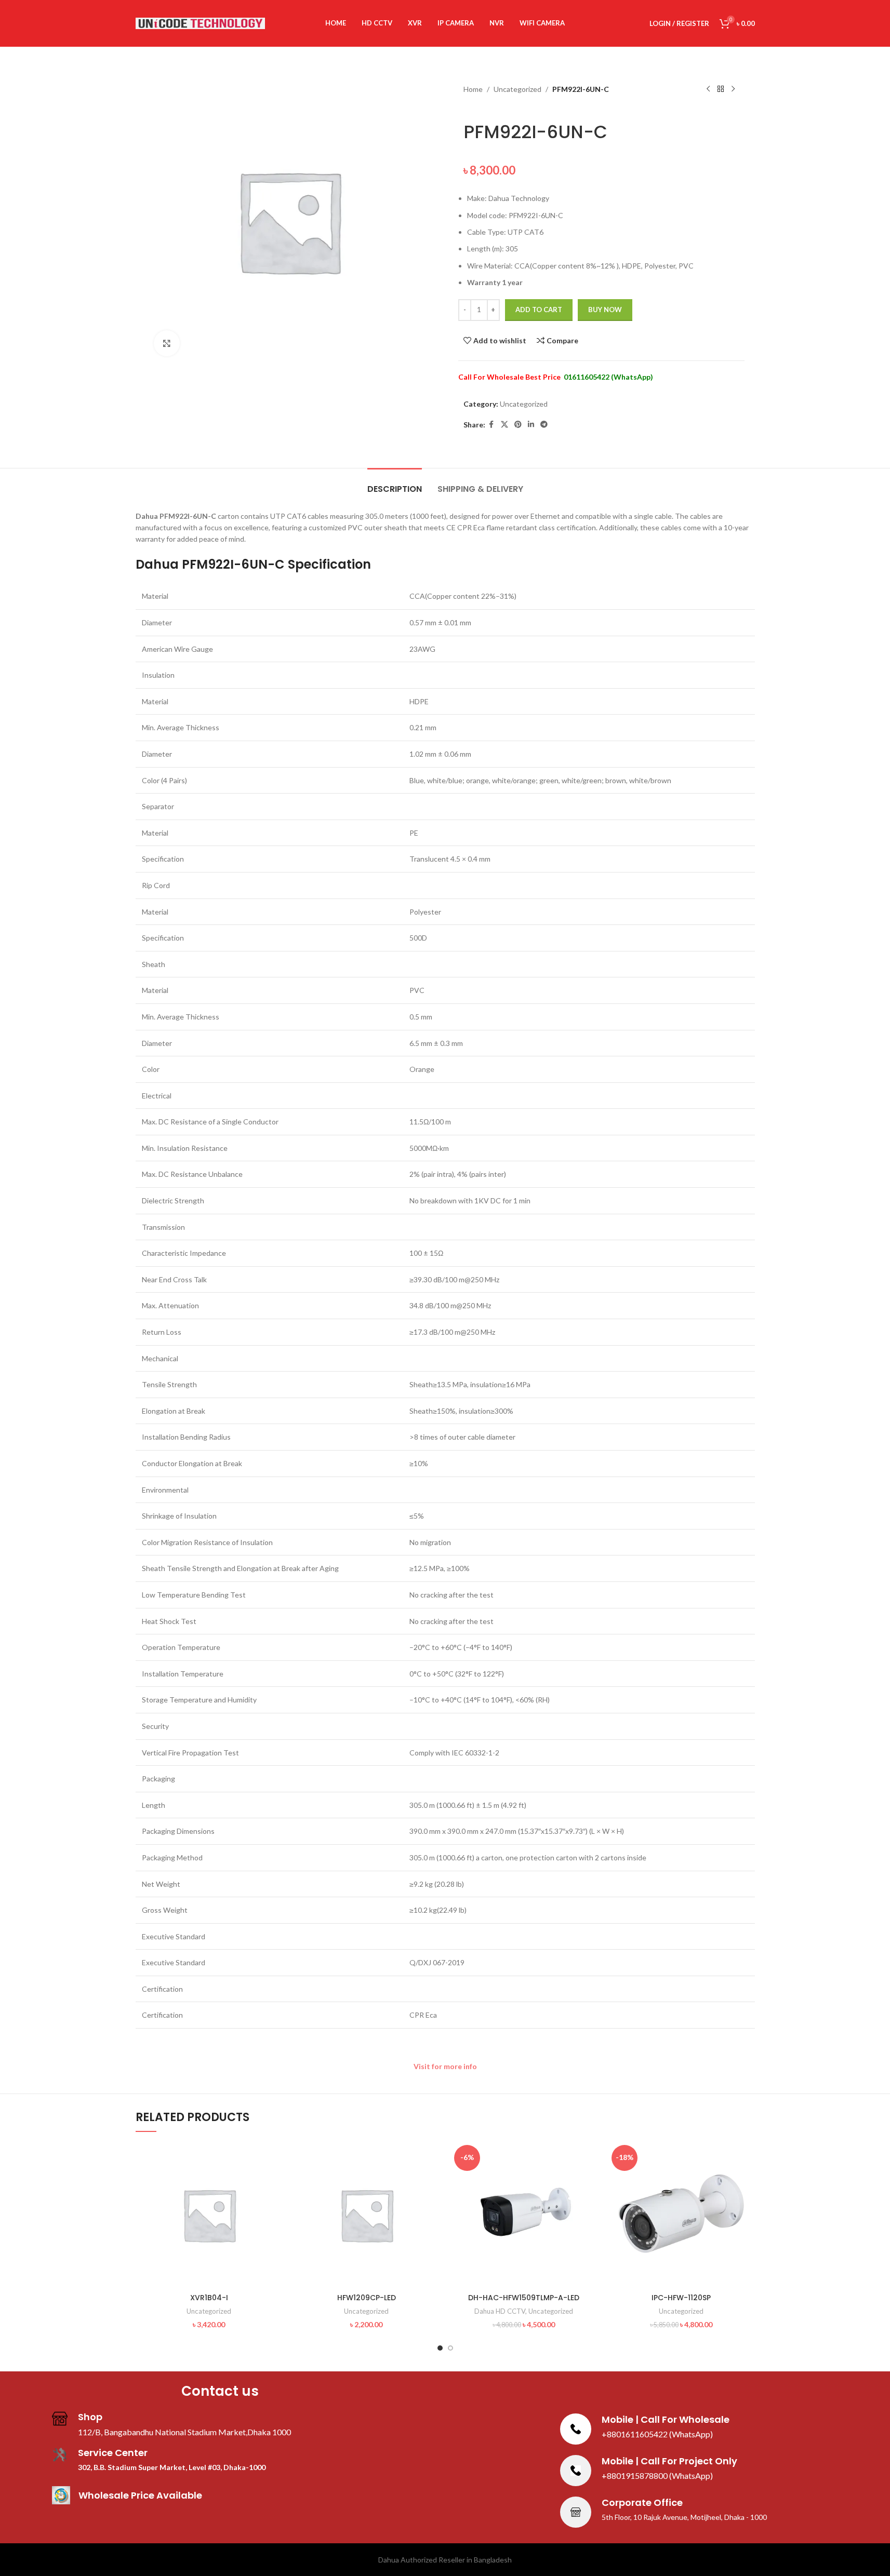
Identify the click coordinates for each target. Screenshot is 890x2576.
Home (473, 89)
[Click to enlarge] (167, 343)
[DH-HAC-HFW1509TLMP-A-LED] (524, 2215)
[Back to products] (721, 89)
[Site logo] (201, 23)
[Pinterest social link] (518, 425)
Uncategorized (517, 89)
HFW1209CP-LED (367, 2298)
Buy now (605, 310)
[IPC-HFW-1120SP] (681, 2215)
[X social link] (504, 425)
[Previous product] (708, 89)
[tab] (395, 484)
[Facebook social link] (492, 425)
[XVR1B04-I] (209, 2215)
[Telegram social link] (544, 425)
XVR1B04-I (209, 2298)
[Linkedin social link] (531, 425)
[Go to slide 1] (440, 2348)
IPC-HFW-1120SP (681, 2298)
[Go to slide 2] (450, 2348)
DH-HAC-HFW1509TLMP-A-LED (524, 2298)
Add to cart (539, 310)
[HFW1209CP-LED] (367, 2215)
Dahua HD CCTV (500, 2311)
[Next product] (733, 89)
